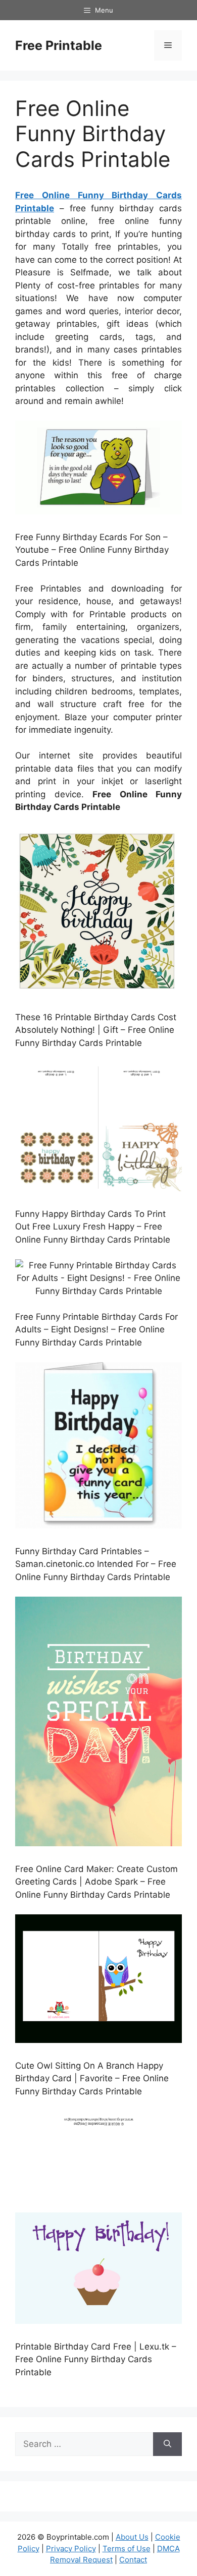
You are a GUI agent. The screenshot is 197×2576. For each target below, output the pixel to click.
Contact (133, 2560)
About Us (132, 2537)
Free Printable (59, 45)
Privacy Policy (71, 2549)
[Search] (167, 2444)
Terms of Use (127, 2549)
